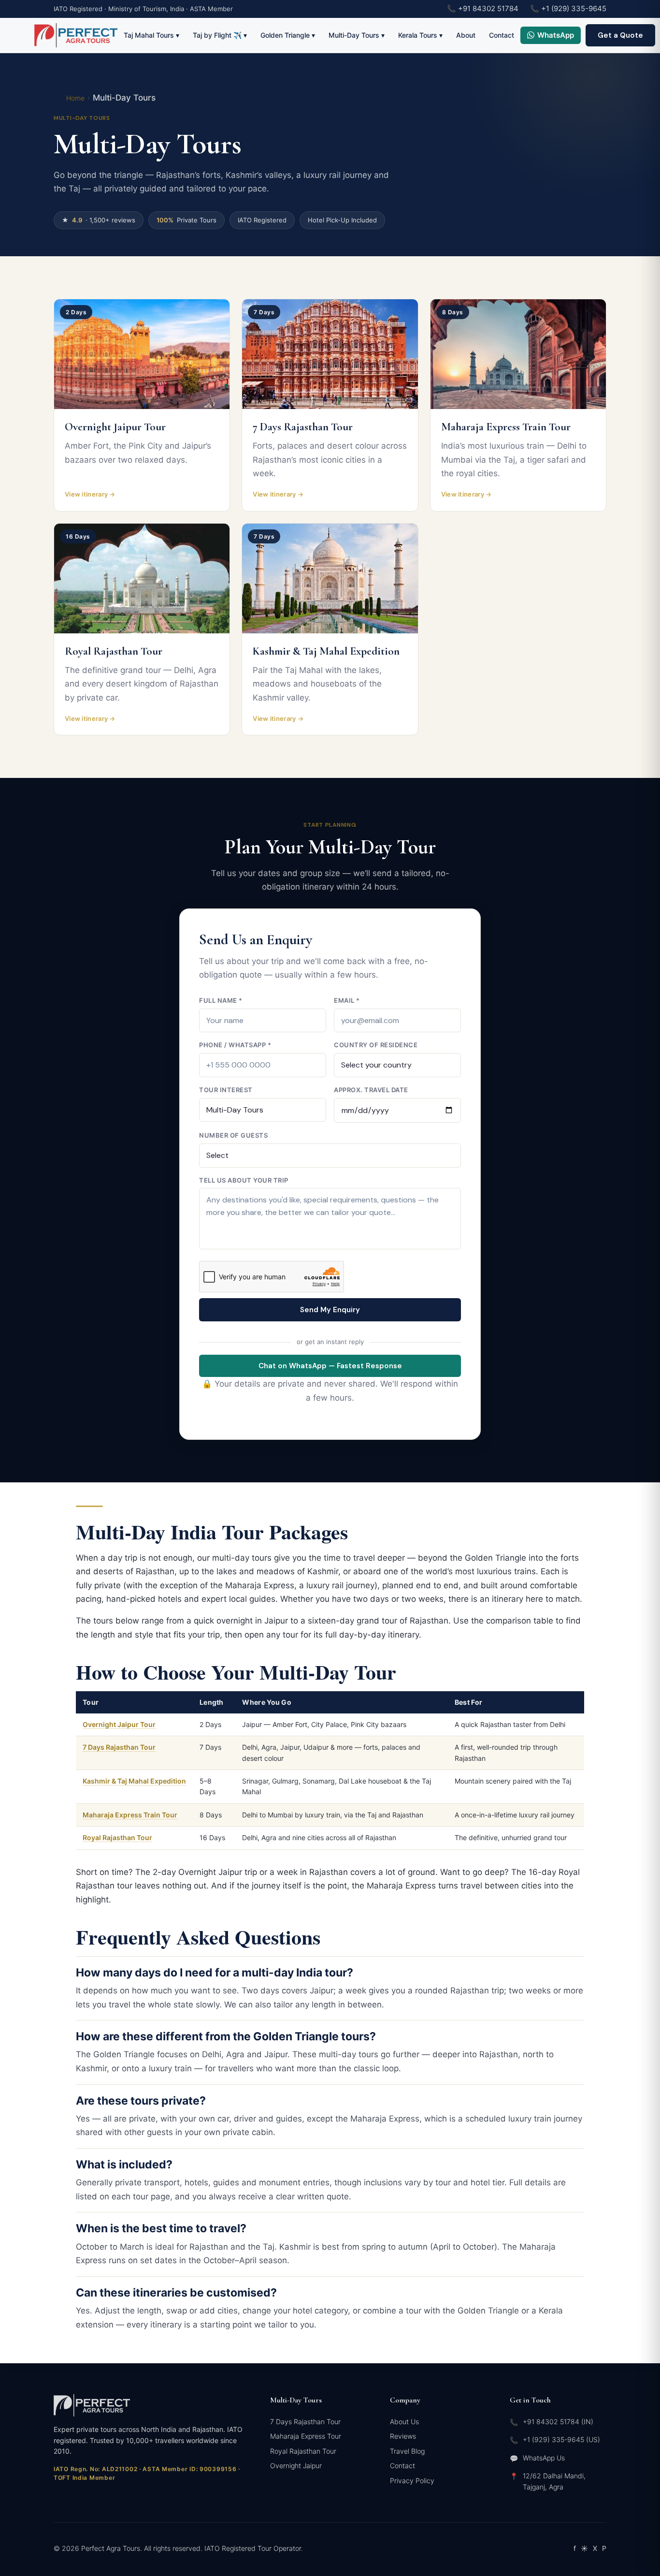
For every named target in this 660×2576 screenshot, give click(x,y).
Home (75, 98)
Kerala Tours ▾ (420, 35)
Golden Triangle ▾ (288, 35)
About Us (404, 2422)
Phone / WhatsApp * (235, 1045)
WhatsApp (556, 35)
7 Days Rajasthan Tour (119, 1747)
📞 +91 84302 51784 (483, 8)
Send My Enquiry (330, 1310)
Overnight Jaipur (296, 2466)
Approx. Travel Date (371, 1090)
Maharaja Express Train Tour (130, 1815)
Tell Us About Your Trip (244, 1180)
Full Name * (221, 1000)
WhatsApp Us (544, 2458)
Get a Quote (620, 35)
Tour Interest (226, 1090)
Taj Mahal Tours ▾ (151, 35)
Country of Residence (376, 1045)
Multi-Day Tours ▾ (357, 35)
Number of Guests (233, 1135)
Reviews (403, 2436)
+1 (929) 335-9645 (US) (561, 2439)
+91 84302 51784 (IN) (558, 2422)
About (466, 35)
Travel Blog (407, 2451)
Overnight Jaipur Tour (119, 1724)
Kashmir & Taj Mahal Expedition (134, 1781)
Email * (347, 1000)
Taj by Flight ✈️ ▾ (220, 35)
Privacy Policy (412, 2481)
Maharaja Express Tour (306, 2436)
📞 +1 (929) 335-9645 (568, 8)
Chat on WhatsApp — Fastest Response (330, 1366)
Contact (502, 35)
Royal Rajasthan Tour (117, 1837)
